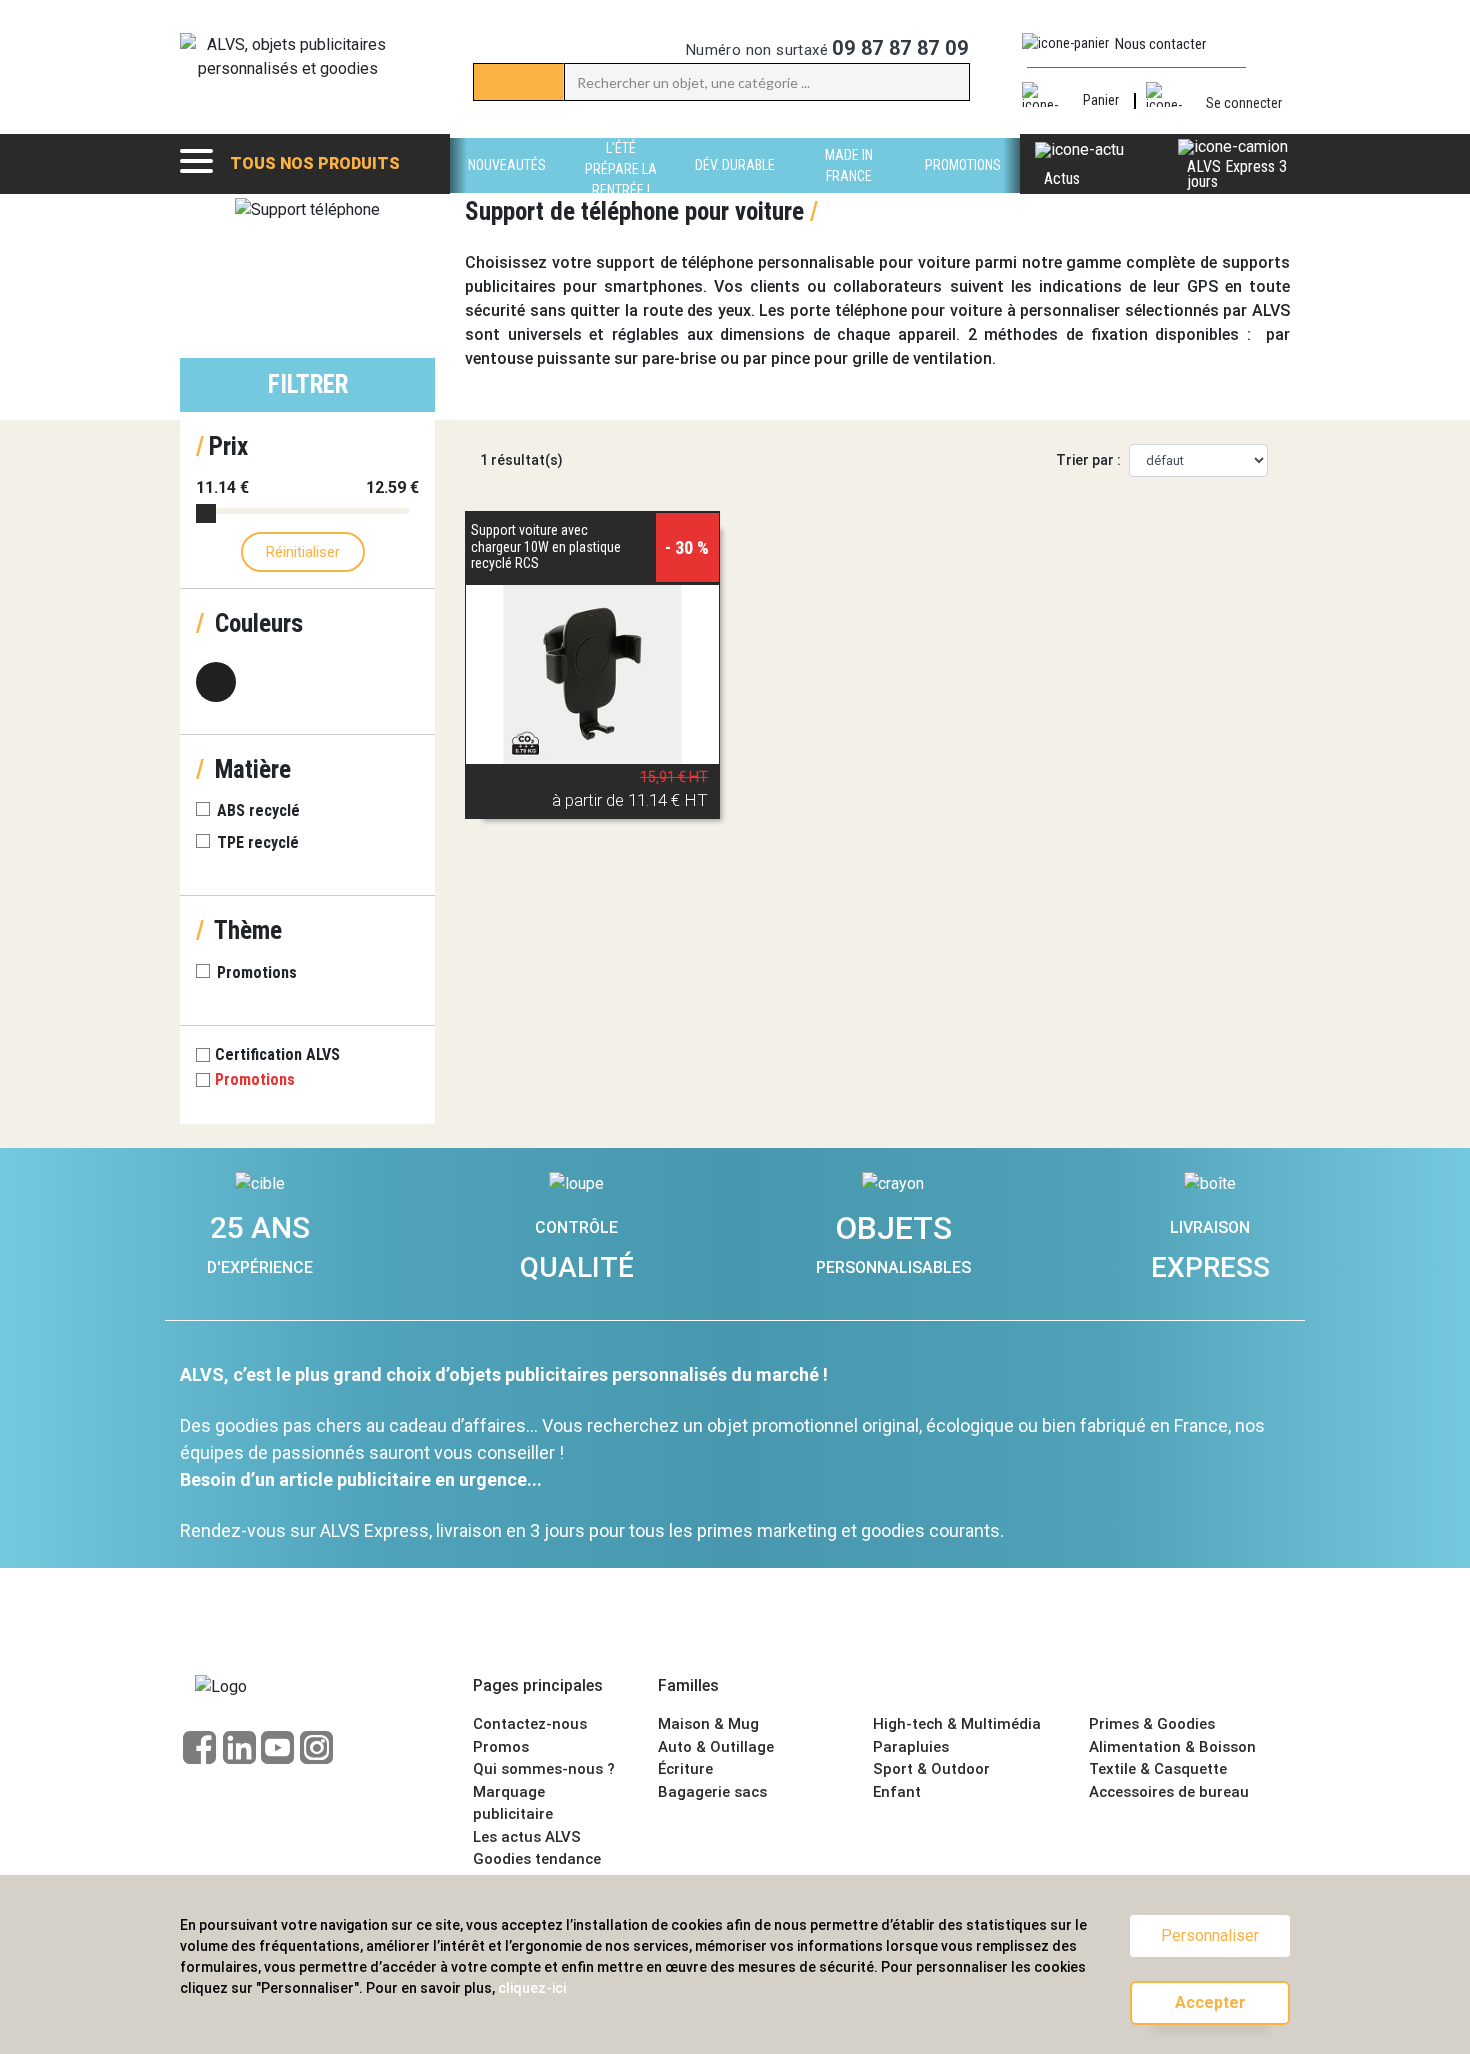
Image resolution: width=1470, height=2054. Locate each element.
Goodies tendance (537, 1859)
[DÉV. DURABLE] (735, 187)
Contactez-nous (530, 1724)
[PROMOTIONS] (963, 187)
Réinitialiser (303, 552)
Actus (1062, 178)
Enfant (897, 1792)
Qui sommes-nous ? (544, 1769)
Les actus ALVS (527, 1837)
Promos (501, 1747)
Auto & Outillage (716, 1747)
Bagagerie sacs (712, 1792)
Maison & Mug (708, 1724)
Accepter (1210, 2002)
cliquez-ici (532, 1988)
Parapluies (911, 1747)
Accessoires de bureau (1169, 1792)
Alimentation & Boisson (1172, 1747)
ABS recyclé (258, 810)
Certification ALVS (279, 1054)
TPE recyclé (258, 842)
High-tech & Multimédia (957, 1724)
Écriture (685, 1769)
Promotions (257, 972)
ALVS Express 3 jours (1237, 174)
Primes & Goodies (1152, 1724)
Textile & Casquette (1158, 1769)
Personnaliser (1210, 1935)
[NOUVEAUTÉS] (507, 187)
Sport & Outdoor (931, 1769)
